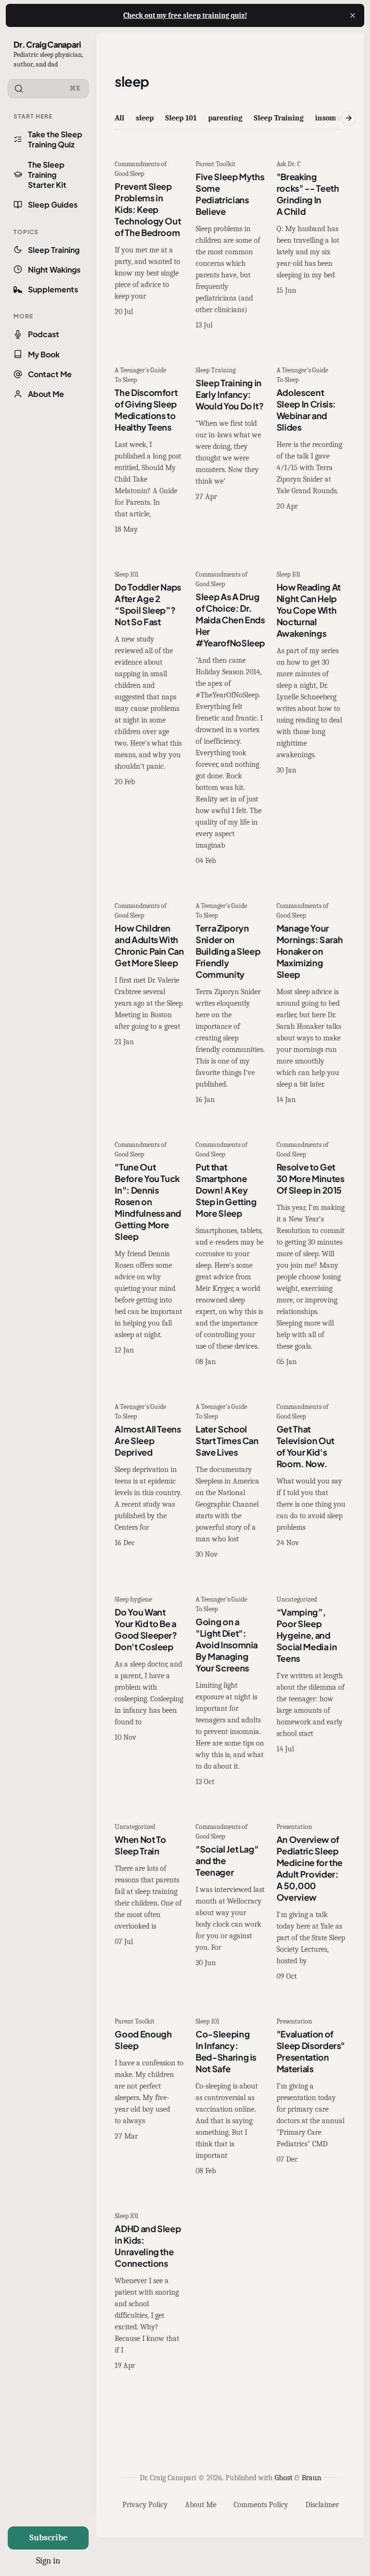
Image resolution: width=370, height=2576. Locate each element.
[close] (353, 15)
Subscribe (48, 2538)
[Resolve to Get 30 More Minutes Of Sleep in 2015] (311, 1254)
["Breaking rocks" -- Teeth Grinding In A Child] (311, 246)
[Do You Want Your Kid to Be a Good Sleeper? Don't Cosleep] (149, 1692)
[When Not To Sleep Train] (149, 1903)
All (119, 118)
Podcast (44, 334)
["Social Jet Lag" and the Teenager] (230, 1903)
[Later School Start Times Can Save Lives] (230, 1482)
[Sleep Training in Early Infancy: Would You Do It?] (230, 451)
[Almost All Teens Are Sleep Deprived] (149, 1482)
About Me (46, 394)
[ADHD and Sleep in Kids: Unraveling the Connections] (149, 2292)
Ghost (284, 2478)
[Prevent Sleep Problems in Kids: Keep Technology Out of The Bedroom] (149, 246)
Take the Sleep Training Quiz (55, 139)
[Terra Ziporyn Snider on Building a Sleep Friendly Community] (230, 1004)
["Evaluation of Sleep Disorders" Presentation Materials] (311, 2097)
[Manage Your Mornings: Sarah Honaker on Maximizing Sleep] (311, 1004)
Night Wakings (54, 269)
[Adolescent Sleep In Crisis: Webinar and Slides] (311, 451)
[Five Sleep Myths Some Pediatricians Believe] (230, 246)
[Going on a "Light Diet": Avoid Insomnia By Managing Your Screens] (230, 1692)
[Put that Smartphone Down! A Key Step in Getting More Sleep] (230, 1254)
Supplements (53, 289)
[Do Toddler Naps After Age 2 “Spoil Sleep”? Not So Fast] (149, 719)
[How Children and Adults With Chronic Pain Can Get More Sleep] (149, 1004)
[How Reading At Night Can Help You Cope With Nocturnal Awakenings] (311, 719)
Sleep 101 (181, 118)
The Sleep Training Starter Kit (47, 175)
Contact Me (50, 374)
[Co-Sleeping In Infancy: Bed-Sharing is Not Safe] (230, 2097)
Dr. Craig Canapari (47, 44)
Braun (311, 2478)
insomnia (331, 118)
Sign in (48, 2561)
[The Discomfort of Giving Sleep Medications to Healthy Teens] (149, 451)
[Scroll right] (349, 118)
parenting (225, 118)
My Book (44, 354)
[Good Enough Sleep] (149, 2097)
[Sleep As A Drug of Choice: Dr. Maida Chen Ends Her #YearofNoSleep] (230, 719)
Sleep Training (54, 250)
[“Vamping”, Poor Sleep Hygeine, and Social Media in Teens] (311, 1692)
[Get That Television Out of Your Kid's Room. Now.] (311, 1482)
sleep (145, 118)
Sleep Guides (53, 204)
